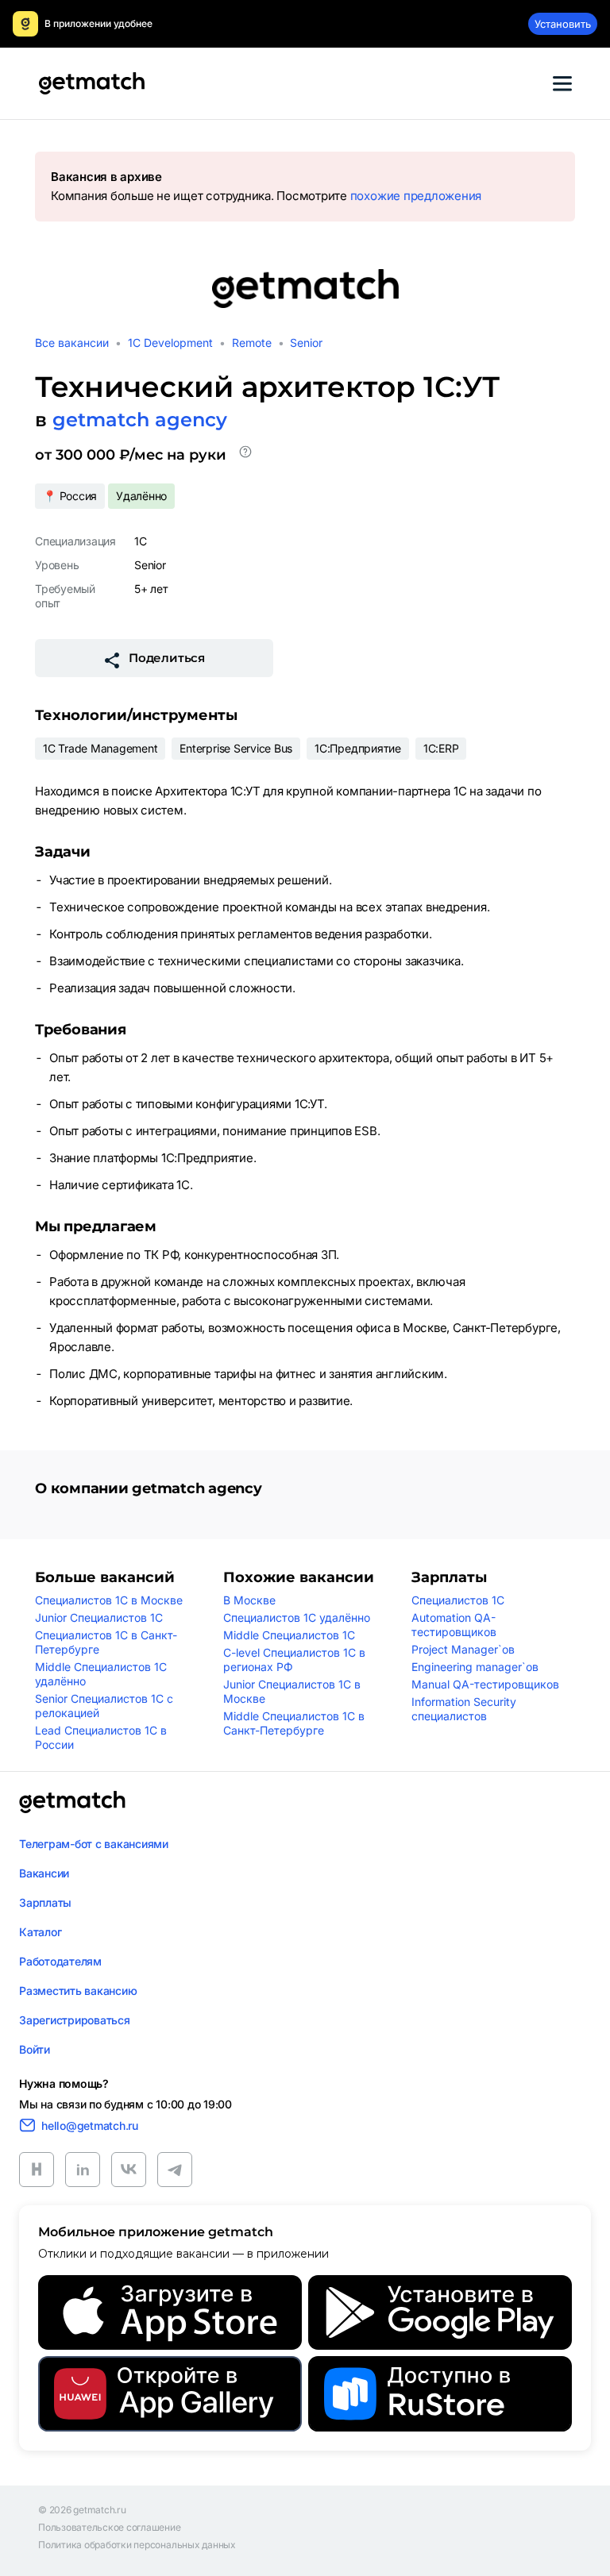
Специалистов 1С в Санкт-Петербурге (106, 1642)
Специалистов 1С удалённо (297, 1617)
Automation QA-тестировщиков (454, 1625)
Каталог (40, 1932)
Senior (306, 343)
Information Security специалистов (464, 1709)
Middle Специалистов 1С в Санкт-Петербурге (294, 1723)
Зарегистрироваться (75, 2020)
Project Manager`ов (463, 1649)
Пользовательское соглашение (110, 2528)
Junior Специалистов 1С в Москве (292, 1691)
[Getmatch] (91, 83)
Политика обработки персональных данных (137, 2545)
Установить (563, 24)
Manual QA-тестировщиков (485, 1684)
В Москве (249, 1600)
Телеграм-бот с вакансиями (94, 1844)
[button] (245, 455)
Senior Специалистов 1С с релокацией (104, 1706)
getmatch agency (140, 420)
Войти (35, 2049)
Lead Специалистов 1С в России (101, 1737)
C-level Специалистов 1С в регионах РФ (294, 1660)
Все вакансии (72, 343)
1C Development (170, 343)
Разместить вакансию (78, 1991)
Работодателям (60, 1961)
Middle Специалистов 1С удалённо (101, 1674)
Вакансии (44, 1873)
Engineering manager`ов (475, 1667)
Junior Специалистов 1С (99, 1617)
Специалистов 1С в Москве (109, 1600)
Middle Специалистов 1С (289, 1635)
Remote (252, 343)
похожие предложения (416, 196)
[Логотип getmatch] (72, 1802)
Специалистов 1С (458, 1600)
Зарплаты (45, 1902)
